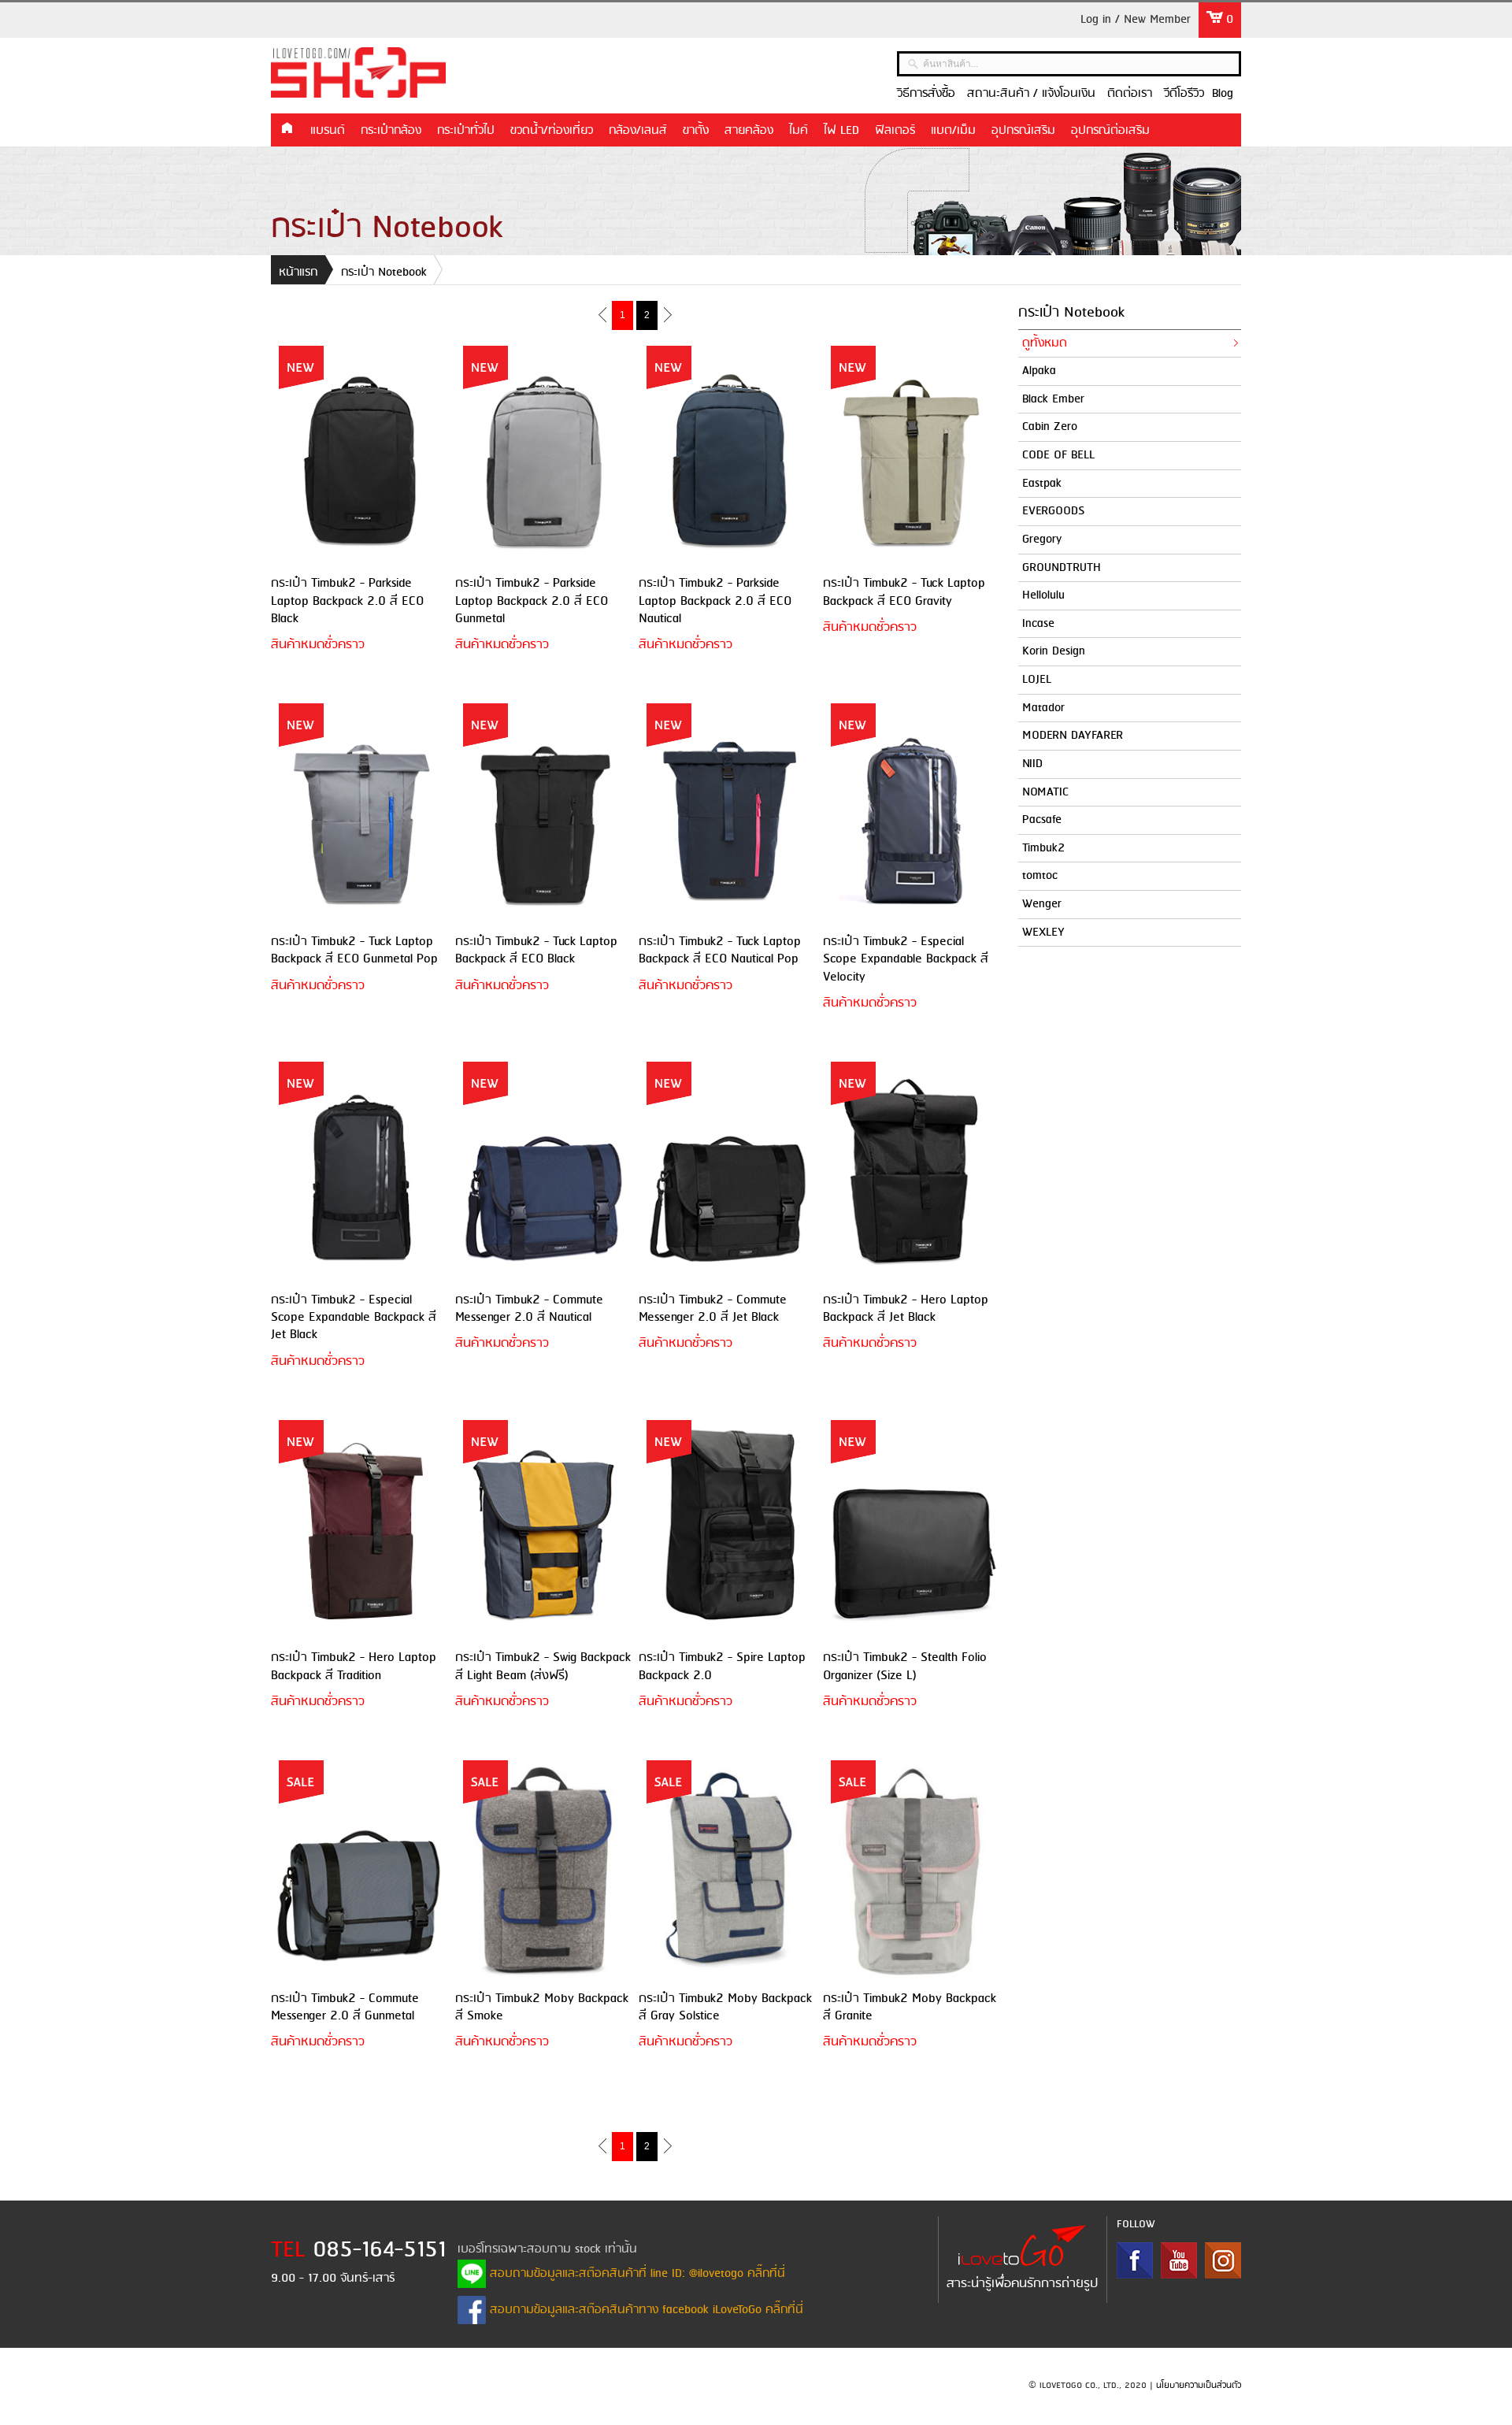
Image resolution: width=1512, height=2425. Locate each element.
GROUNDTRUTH (1062, 568)
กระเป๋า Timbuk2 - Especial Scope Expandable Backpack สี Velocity (906, 959)
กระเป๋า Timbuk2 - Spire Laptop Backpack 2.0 (722, 1666)
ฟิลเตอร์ (895, 131)
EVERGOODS (1053, 511)
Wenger (1042, 904)
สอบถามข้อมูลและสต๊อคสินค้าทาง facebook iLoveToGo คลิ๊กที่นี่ (645, 2310)
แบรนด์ (328, 131)
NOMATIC (1045, 792)
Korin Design (1054, 651)
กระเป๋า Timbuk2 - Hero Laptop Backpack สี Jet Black (906, 1309)
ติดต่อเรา (1130, 94)
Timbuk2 (1043, 848)
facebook (1135, 2260)
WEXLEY (1043, 933)
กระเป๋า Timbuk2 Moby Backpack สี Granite (910, 2007)
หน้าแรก (287, 129)
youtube (1179, 2260)
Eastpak (1042, 484)
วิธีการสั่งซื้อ (926, 94)
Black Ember (1053, 399)
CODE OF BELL (1058, 455)
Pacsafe (1042, 820)
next (667, 314)
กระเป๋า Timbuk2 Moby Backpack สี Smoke (542, 2007)
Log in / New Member (1136, 20)
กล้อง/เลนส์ (638, 131)
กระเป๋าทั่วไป (466, 131)
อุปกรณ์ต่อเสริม (1110, 131)
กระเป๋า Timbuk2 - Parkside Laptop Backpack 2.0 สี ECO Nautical (715, 601)
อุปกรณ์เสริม (1023, 131)
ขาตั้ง (696, 131)
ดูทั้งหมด (1045, 343)
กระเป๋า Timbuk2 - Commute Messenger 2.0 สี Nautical (529, 1309)
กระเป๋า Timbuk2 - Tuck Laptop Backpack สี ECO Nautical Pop (720, 950)
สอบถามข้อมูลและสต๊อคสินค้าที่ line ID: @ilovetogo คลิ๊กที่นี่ (636, 2274)
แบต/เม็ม (953, 131)
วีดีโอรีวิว (1184, 94)
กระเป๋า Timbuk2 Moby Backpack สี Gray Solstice (725, 2007)
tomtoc (1040, 876)
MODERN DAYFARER (1073, 736)
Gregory (1042, 540)
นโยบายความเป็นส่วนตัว (1199, 2386)
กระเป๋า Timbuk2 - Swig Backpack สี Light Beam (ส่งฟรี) (543, 1666)
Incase (1038, 624)
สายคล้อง (749, 131)
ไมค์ (799, 131)
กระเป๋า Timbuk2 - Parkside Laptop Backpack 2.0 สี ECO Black (347, 601)
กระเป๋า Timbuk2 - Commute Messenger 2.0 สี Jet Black (713, 1309)
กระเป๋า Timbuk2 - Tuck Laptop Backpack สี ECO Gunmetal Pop (354, 950)
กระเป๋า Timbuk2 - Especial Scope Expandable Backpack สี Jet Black (354, 1318)
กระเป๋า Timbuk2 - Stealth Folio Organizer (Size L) (905, 1666)
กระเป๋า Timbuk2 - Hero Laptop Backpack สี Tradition (354, 1666)
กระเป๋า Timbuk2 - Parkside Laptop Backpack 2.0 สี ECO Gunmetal (532, 601)
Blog (1223, 94)
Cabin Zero (1050, 427)
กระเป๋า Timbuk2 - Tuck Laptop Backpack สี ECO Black (536, 950)
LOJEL (1037, 680)
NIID (1032, 764)
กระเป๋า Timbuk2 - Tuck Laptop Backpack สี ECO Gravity (904, 592)
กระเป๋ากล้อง (391, 131)
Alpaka (1039, 371)
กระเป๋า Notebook (384, 273)
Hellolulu (1043, 595)
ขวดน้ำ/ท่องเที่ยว (552, 131)
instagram (1223, 2260)
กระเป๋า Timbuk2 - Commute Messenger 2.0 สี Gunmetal (345, 2007)
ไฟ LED (841, 131)
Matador (1043, 708)
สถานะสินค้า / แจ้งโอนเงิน (1031, 94)
